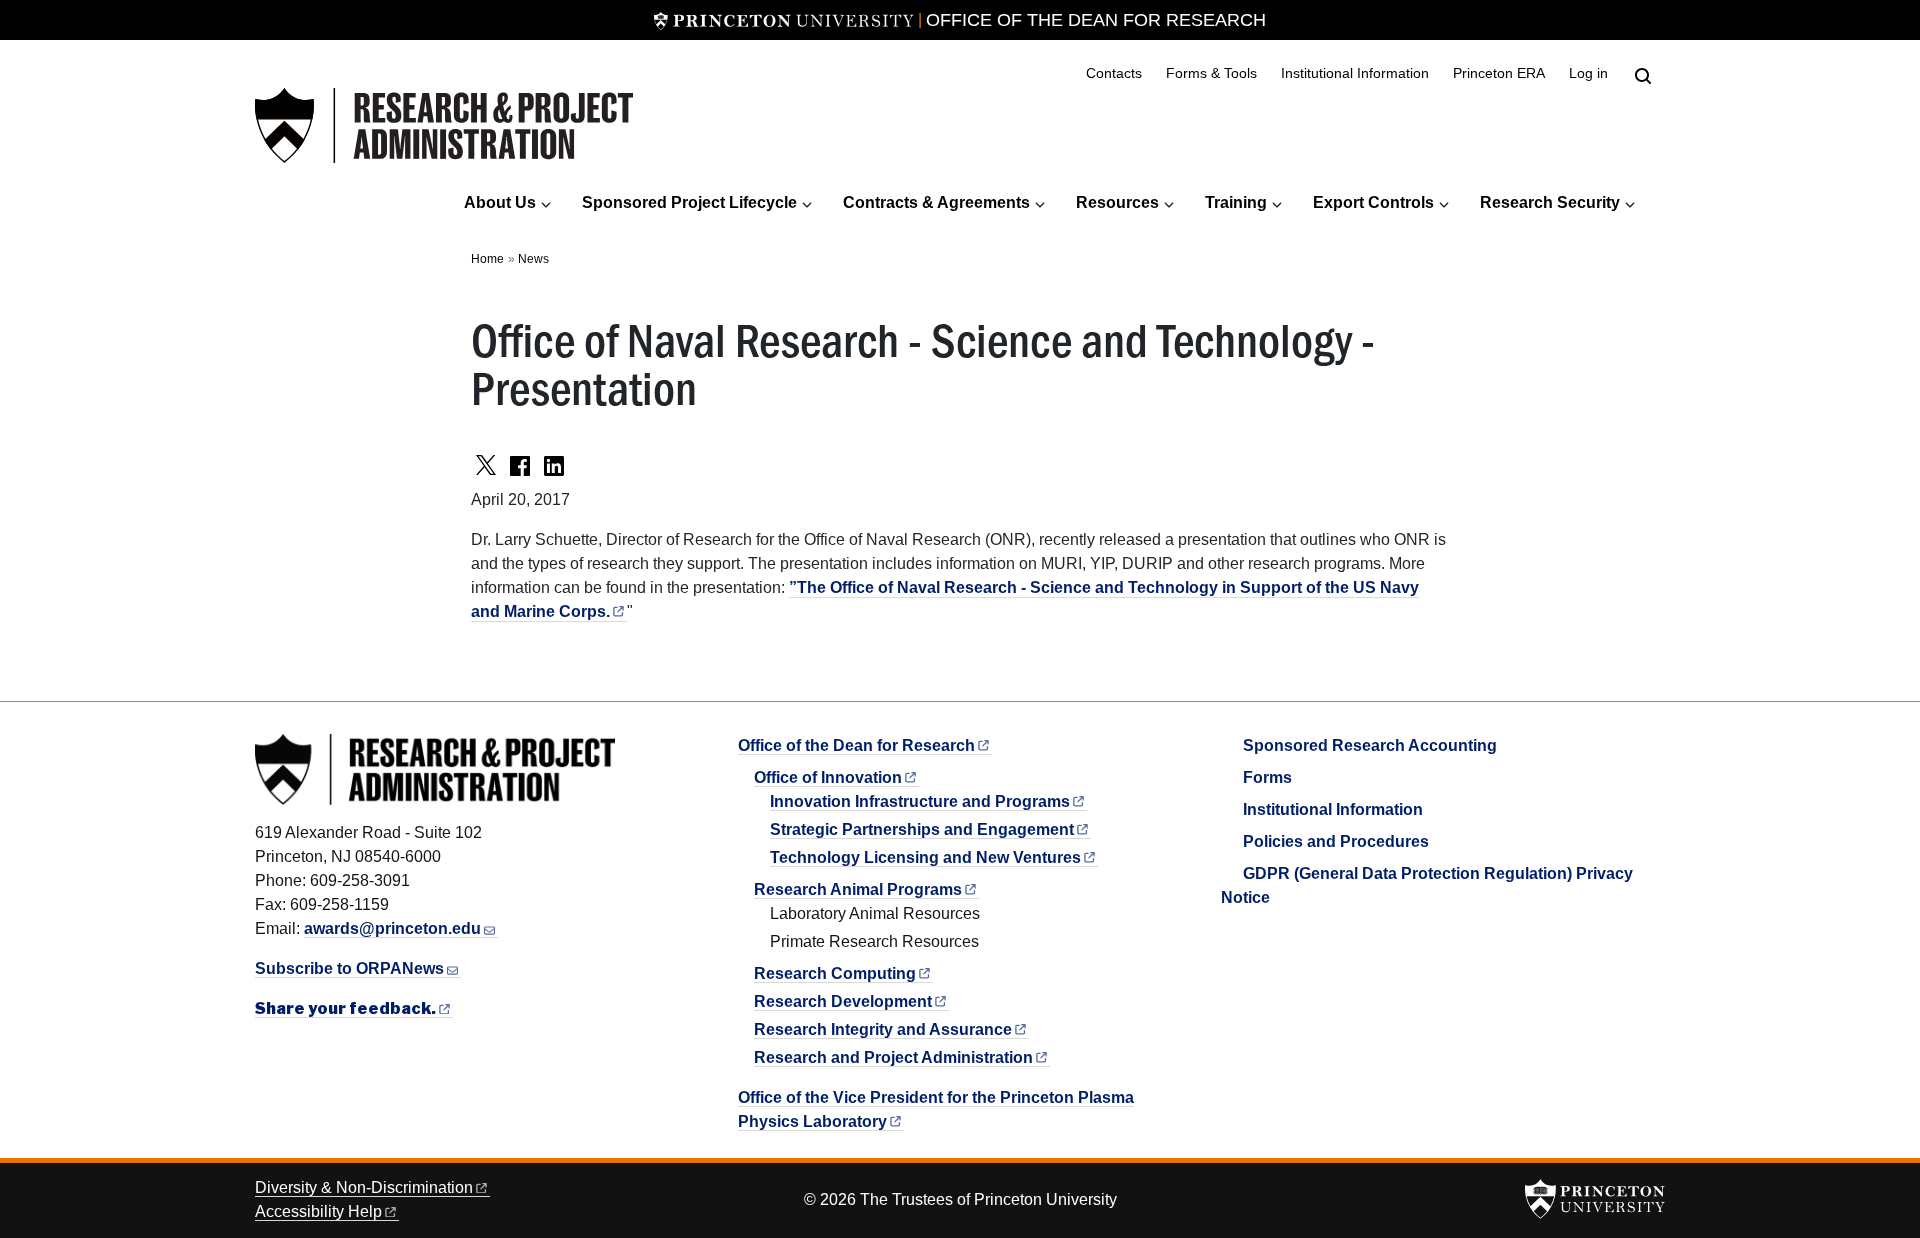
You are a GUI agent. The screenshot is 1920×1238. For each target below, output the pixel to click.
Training (1236, 202)
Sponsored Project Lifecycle (689, 202)
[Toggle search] (1643, 76)
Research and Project (893, 1057)
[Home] (444, 125)
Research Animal (858, 889)
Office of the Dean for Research (1096, 20)
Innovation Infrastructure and (920, 801)
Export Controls (1373, 202)
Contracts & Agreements (936, 202)
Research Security (1550, 202)
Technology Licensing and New (925, 857)
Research (835, 973)
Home (487, 259)
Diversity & (364, 1187)
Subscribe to (349, 968)
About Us (500, 202)
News (533, 259)
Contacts (1114, 73)
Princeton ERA (1499, 73)
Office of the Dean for (856, 745)
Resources (1117, 202)
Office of (828, 777)
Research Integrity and (883, 1029)
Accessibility (318, 1211)
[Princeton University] (784, 20)
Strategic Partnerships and (922, 829)
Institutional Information (1355, 73)
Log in (1588, 73)
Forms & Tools (1211, 73)
